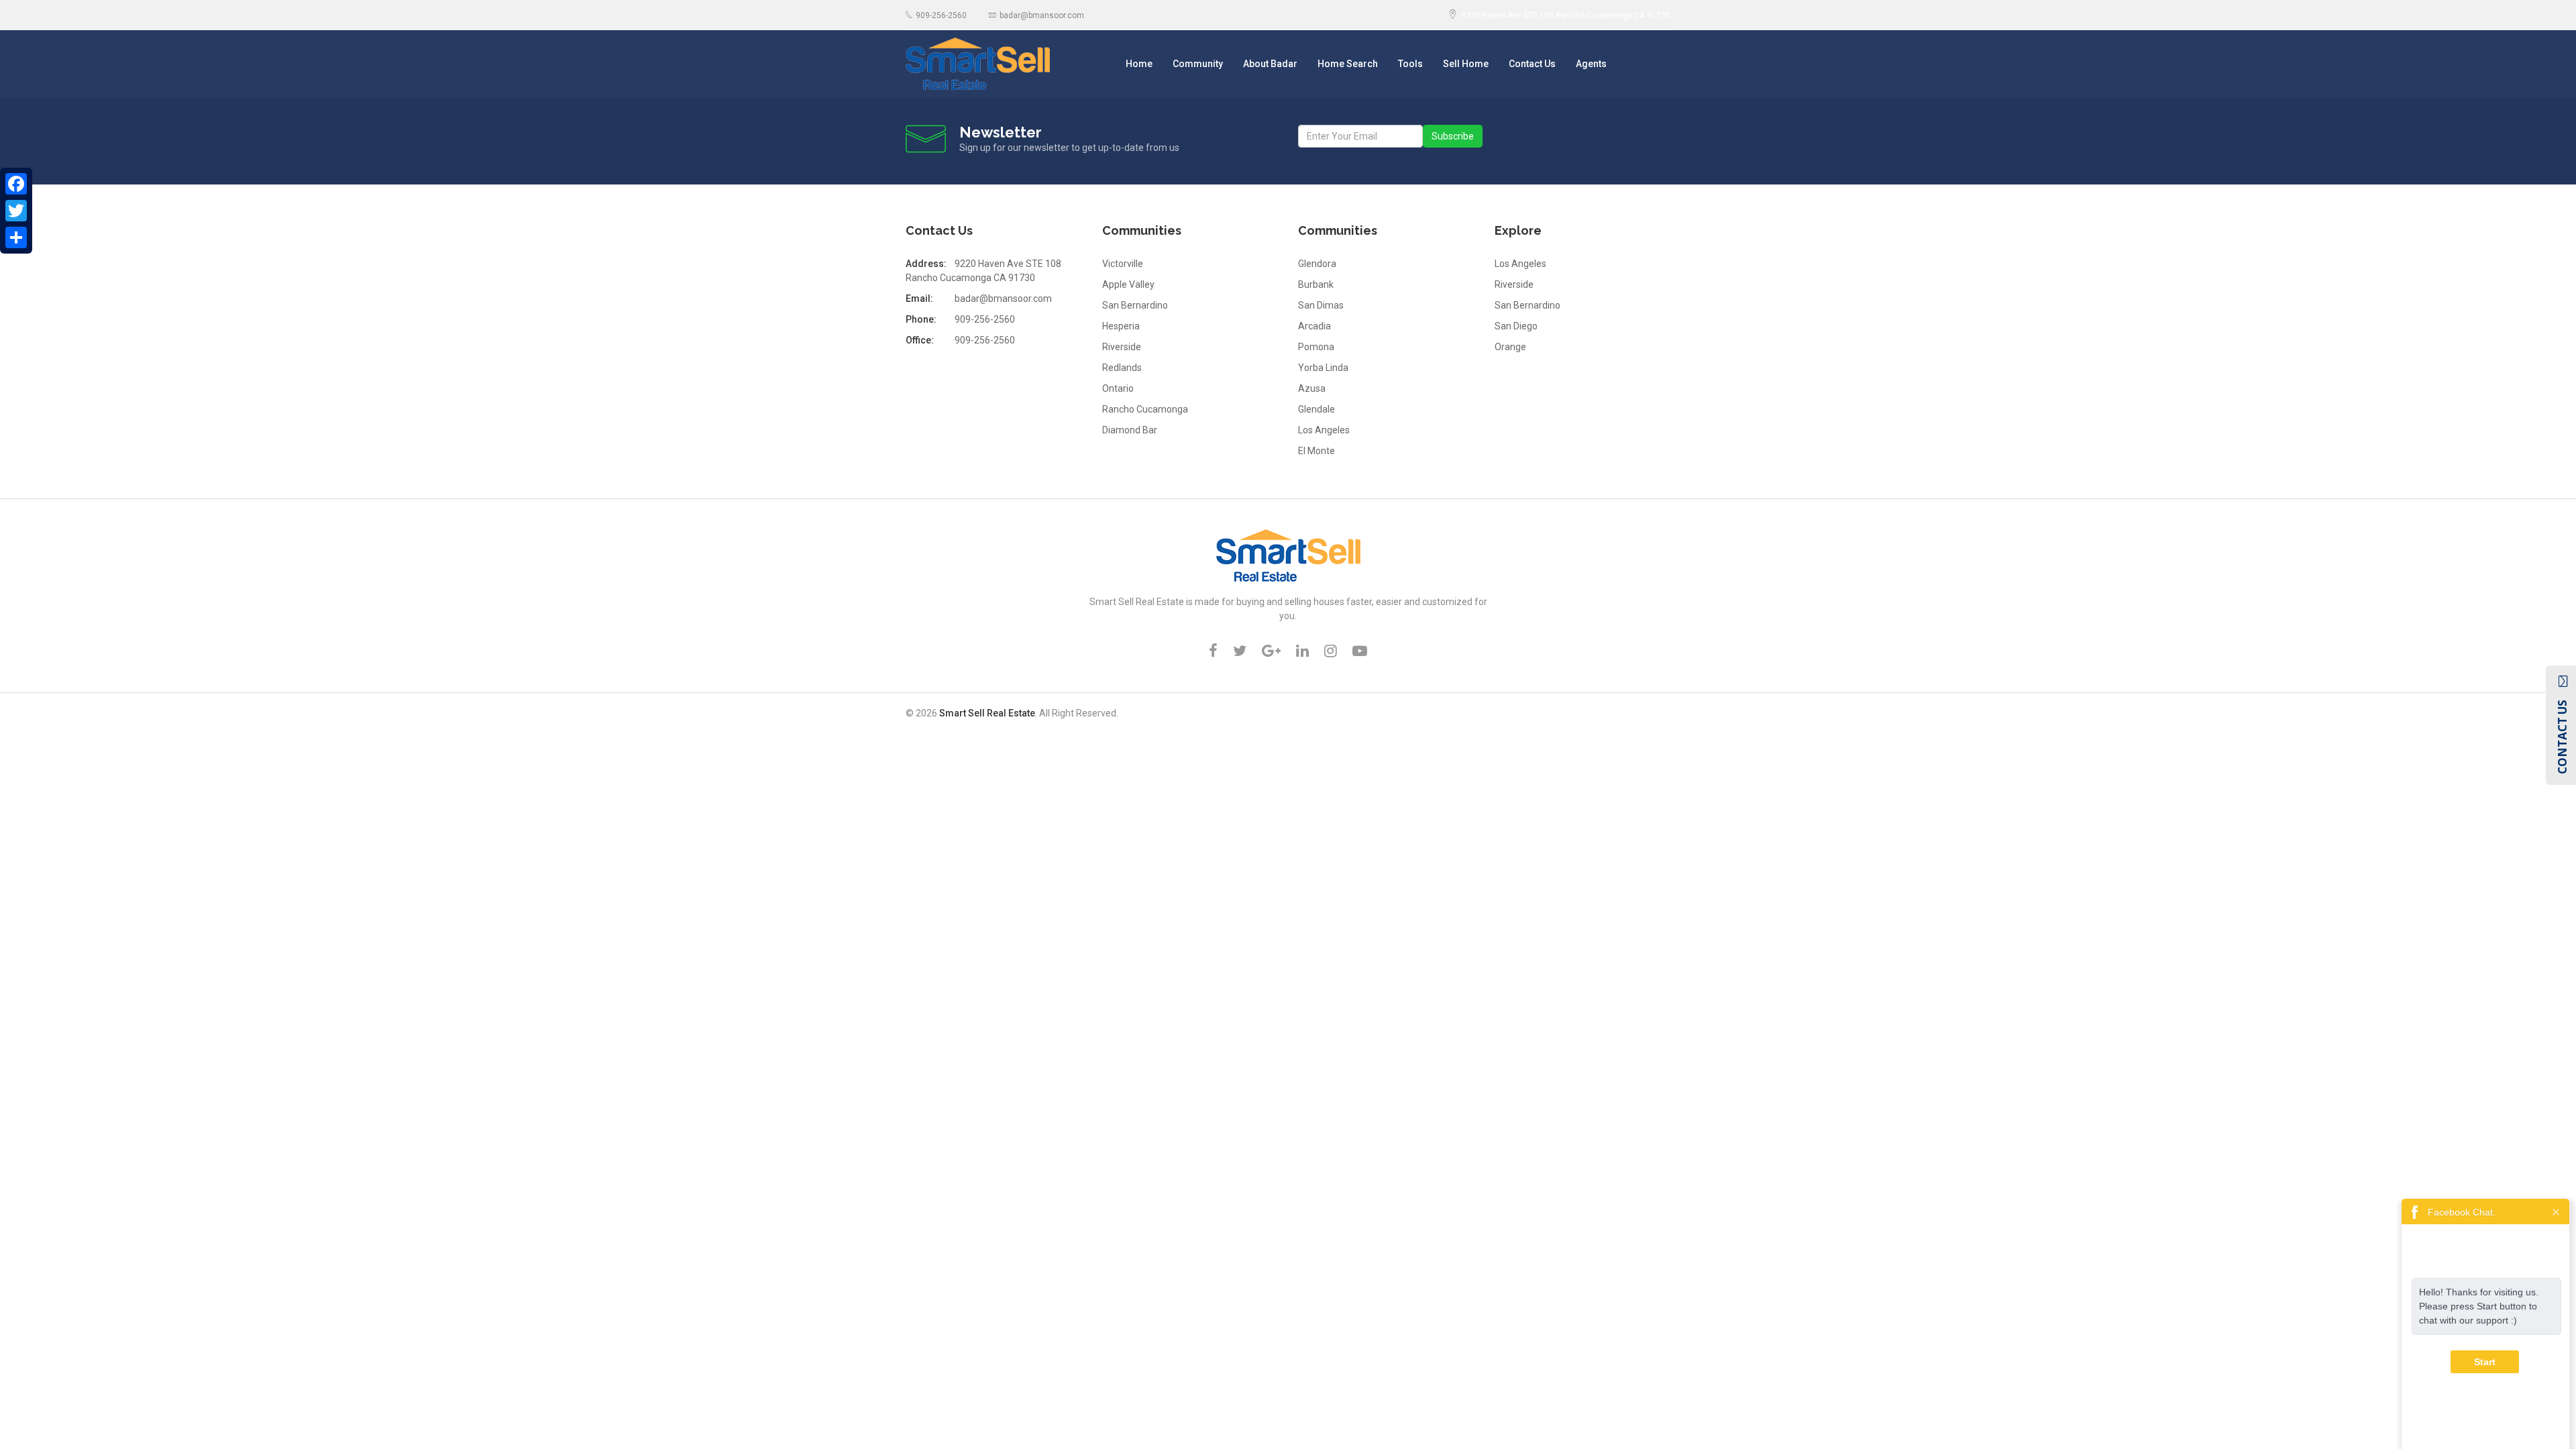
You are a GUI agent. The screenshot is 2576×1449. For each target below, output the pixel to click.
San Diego (1516, 326)
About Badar (1270, 64)
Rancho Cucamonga (1145, 409)
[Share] (16, 237)
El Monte (1317, 451)
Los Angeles (1324, 430)
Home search (1348, 64)
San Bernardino (1135, 305)
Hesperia (1121, 326)
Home (1139, 64)
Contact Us (1532, 64)
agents (1591, 64)
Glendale (1317, 409)
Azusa (1312, 388)
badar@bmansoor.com (1042, 15)
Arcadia (1314, 326)
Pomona (1316, 347)
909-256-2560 (941, 15)
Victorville (1123, 264)
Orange (1510, 347)
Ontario (1118, 388)
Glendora (1317, 264)
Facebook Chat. (2462, 1212)
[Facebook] (16, 184)
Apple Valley (1128, 284)
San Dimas (1321, 305)
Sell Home (1466, 64)
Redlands (1122, 368)
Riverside (1122, 347)
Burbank (1316, 284)
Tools (1410, 64)
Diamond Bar (1130, 430)
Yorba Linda (1323, 368)
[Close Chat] (2556, 1211)
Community (1198, 64)
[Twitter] (16, 211)
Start (2485, 1362)
